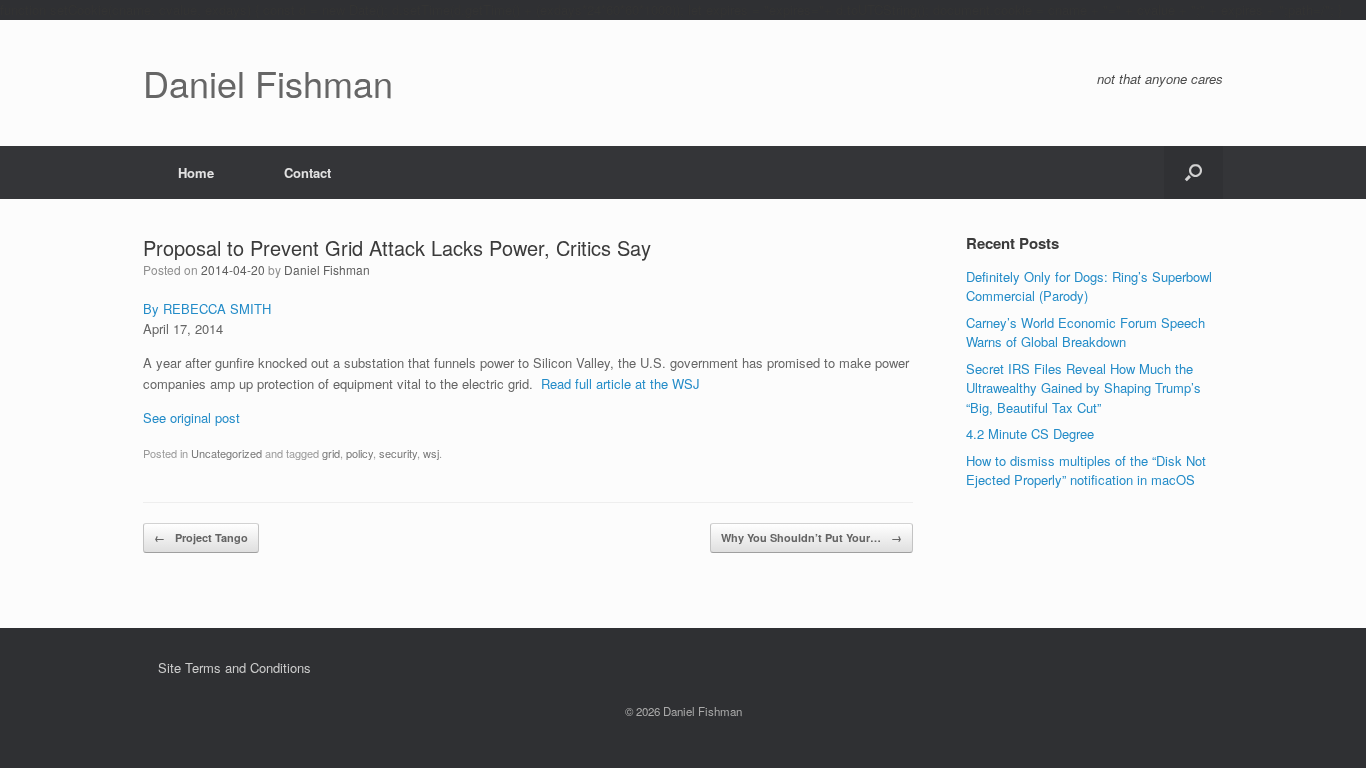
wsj (431, 453)
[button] (1193, 172)
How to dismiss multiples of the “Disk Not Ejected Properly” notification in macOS (1086, 470)
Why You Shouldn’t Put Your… (811, 537)
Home (196, 172)
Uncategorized (226, 453)
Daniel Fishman (327, 269)
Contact (307, 172)
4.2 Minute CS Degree (1030, 433)
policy (359, 453)
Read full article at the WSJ (620, 383)
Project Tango (201, 537)
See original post (191, 417)
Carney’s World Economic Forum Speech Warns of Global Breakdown (1085, 332)
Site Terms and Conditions (234, 667)
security (398, 453)
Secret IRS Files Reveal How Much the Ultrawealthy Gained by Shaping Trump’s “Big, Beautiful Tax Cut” (1083, 388)
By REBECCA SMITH (207, 308)
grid (331, 453)
